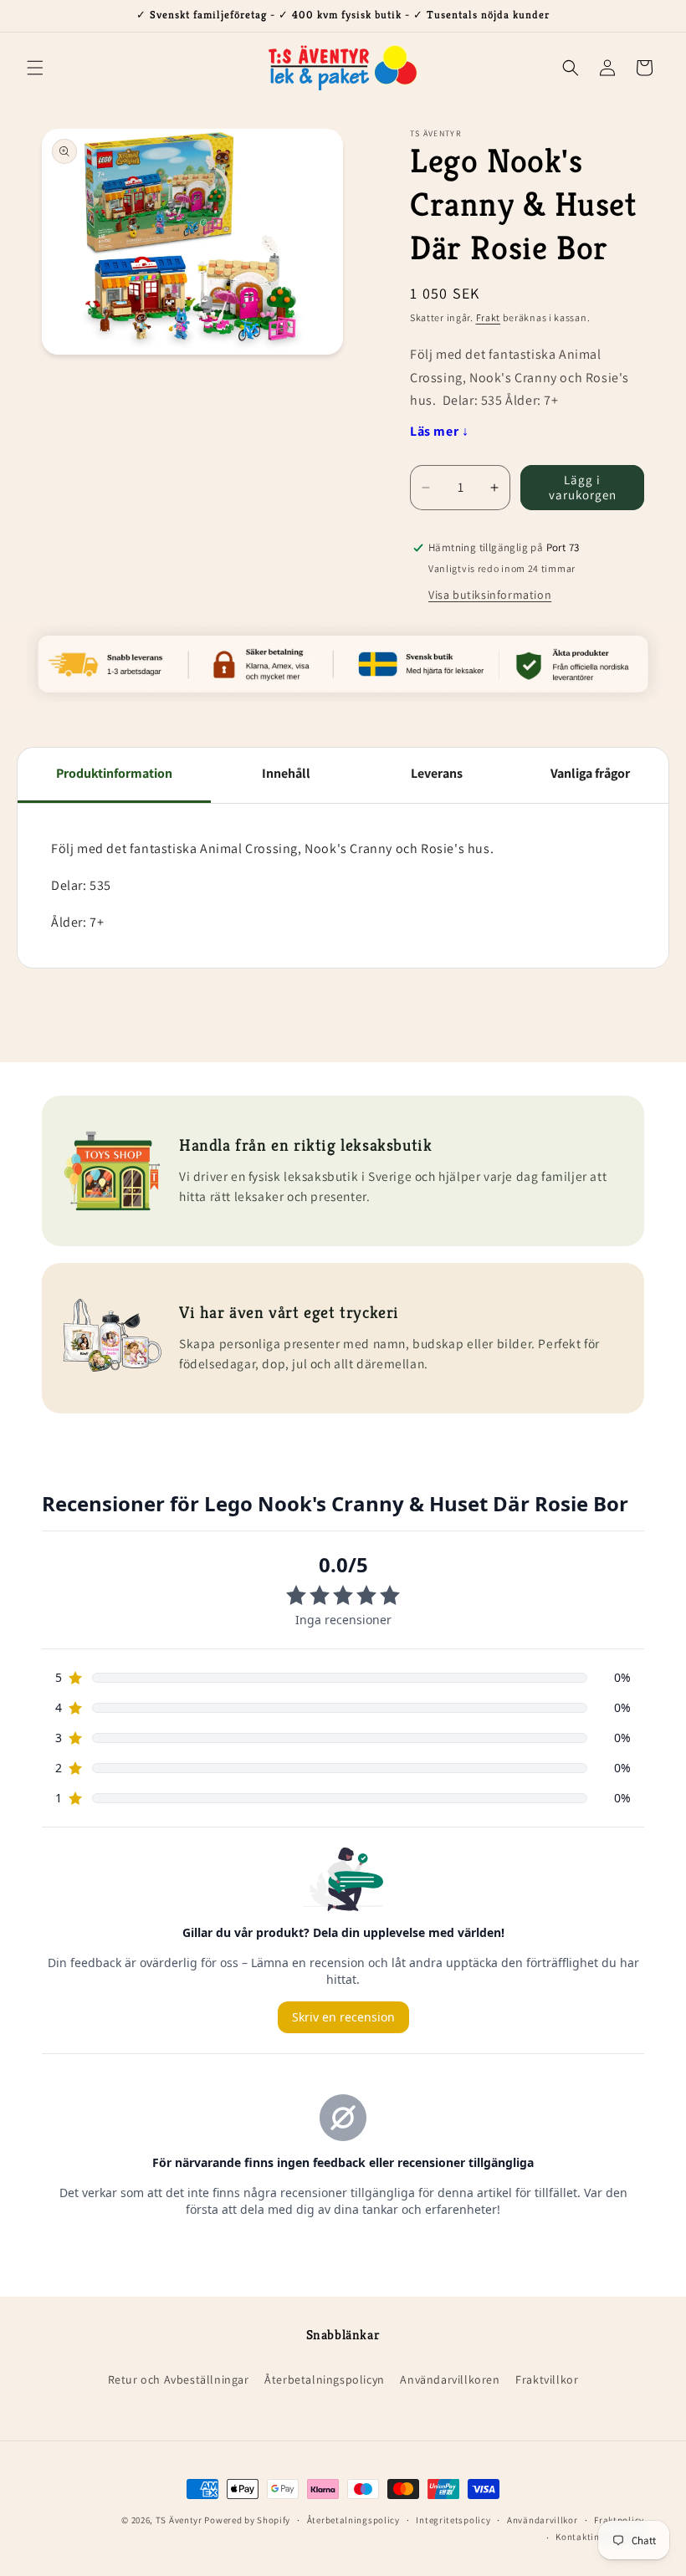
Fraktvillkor (547, 2379)
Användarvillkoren (450, 2379)
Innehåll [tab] (286, 773)
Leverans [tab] (437, 773)
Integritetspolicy (453, 2520)
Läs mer (439, 431)
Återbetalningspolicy (353, 2520)
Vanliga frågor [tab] (590, 773)
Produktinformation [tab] (114, 773)
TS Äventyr (179, 2520)
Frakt (489, 317)
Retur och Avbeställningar (179, 2379)
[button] (35, 68)
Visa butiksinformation (490, 595)
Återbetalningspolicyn (325, 2379)
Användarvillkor (543, 2520)
